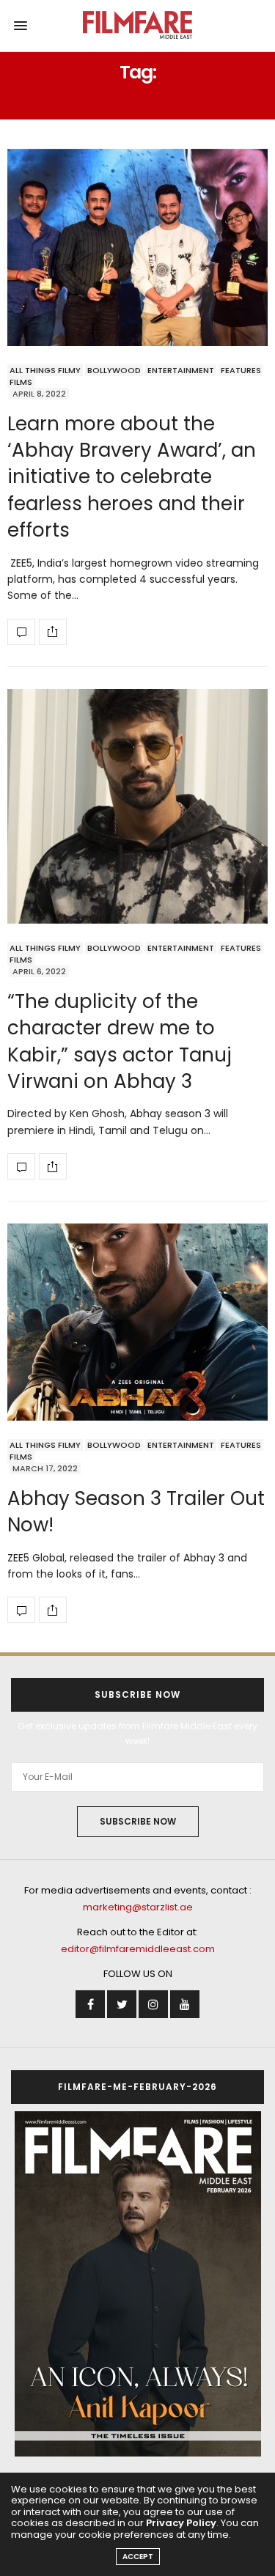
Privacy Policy (181, 2523)
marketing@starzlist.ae (138, 1907)
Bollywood (114, 370)
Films (21, 382)
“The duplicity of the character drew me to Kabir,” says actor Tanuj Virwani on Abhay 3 (120, 1041)
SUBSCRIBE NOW (138, 1821)
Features (241, 370)
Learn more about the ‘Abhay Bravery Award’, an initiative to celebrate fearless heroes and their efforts (132, 477)
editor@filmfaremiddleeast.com (138, 1949)
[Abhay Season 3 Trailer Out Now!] (137, 1322)
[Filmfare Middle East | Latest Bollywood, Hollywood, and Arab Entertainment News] (137, 26)
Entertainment (181, 370)
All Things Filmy (45, 370)
